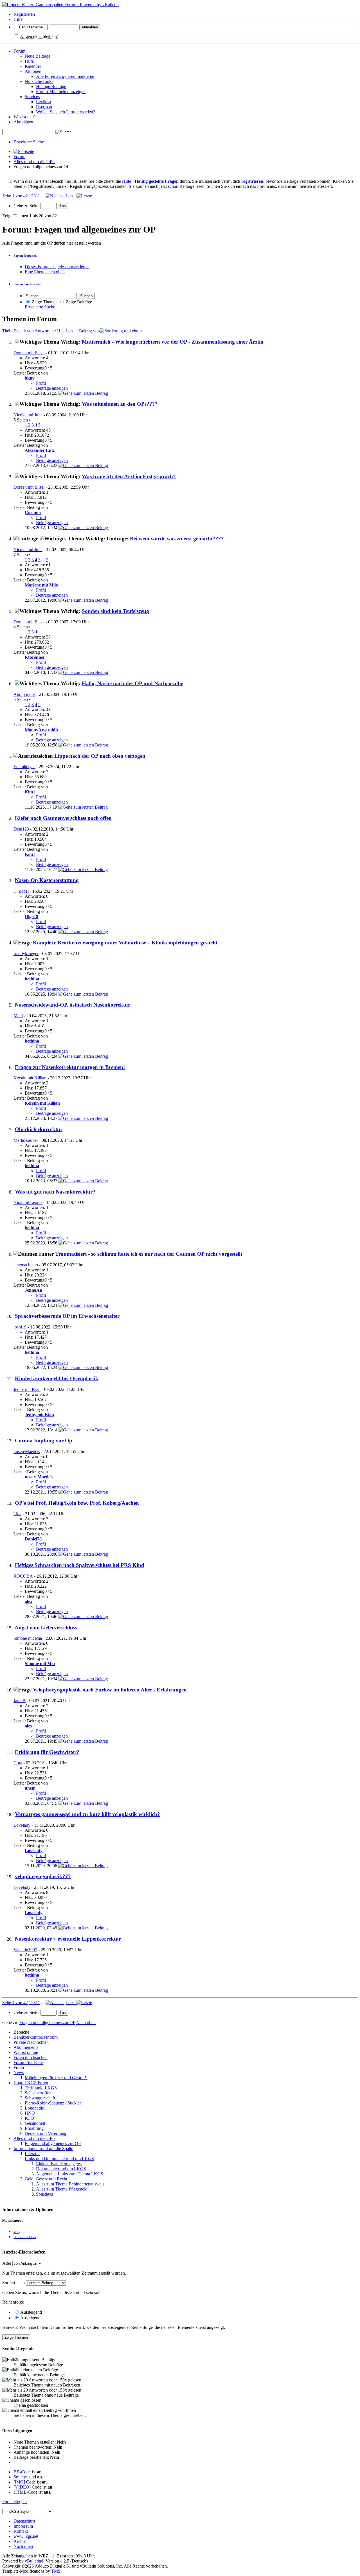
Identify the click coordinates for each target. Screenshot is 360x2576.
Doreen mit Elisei (29, 353)
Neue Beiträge (38, 56)
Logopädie (34, 2108)
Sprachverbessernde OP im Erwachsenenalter (67, 1316)
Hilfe (18, 19)
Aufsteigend (31, 2312)
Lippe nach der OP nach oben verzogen (100, 756)
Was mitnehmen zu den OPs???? (120, 404)
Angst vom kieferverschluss (46, 1628)
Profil (41, 383)
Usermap (44, 107)
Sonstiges (44, 2194)
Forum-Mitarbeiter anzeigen (61, 92)
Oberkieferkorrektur (39, 1129)
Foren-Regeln (14, 2502)
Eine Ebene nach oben (45, 272)
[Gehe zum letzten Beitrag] (83, 393)
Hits (61, 331)
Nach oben (86, 2023)
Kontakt (21, 2531)
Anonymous (24, 694)
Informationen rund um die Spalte (43, 2148)
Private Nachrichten (31, 2042)
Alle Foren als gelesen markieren (65, 76)
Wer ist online (26, 2052)
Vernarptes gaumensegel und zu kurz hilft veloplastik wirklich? (87, 1814)
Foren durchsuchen (31, 2057)
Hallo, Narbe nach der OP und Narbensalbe (132, 683)
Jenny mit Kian (27, 1389)
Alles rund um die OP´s (34, 162)
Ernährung (34, 2128)
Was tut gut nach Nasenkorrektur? (55, 1192)
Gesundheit (35, 2123)
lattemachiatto (26, 1265)
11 (38, 196)
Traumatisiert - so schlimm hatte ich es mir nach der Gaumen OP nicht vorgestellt (149, 1254)
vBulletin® (35, 2561)
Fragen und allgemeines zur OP (53, 2143)
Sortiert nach (13, 2283)
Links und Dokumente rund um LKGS (59, 2159)
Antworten (44, 331)
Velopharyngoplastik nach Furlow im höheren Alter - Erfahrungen (110, 1690)
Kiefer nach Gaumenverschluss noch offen (63, 818)
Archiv (20, 2541)
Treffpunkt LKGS (41, 2088)
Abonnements (26, 2047)
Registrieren (24, 14)
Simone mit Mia (28, 1638)
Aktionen (33, 71)
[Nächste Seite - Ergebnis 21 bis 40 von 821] (55, 196)
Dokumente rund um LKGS (61, 2169)
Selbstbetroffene (39, 2093)
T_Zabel (21, 891)
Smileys (21, 2477)
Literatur (32, 2154)
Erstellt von (24, 331)
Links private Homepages (59, 2164)
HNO (30, 2113)
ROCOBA (23, 1576)
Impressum (23, 2526)
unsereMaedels (27, 1451)
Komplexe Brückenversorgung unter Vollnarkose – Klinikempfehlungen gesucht (125, 943)
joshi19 (20, 1327)
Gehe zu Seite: (27, 206)
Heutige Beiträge (51, 86)
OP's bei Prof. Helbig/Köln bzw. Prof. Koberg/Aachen (77, 1503)
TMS (56, 2571)
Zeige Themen (44, 302)
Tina (17, 1514)
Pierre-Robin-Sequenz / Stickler (53, 2103)
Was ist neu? (25, 117)
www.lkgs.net (26, 2536)
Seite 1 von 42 (15, 196)
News (19, 2073)
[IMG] (19, 2482)
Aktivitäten (23, 122)
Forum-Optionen (25, 256)
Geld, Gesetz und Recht (46, 2179)
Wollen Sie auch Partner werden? (66, 112)
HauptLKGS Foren (31, 2083)
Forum (19, 51)
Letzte (71, 196)
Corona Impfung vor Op (44, 1441)
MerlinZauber (26, 1140)
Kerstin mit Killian (30, 1078)
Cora (18, 1763)
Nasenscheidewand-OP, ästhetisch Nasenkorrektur (73, 1005)
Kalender (33, 66)
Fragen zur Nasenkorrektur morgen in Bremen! (70, 1067)
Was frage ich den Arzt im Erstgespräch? (129, 476)
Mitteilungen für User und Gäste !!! (56, 2078)
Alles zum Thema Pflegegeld (62, 2189)
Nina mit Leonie (28, 1202)
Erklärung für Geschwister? (47, 1752)
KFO (29, 2118)
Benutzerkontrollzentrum (36, 2037)
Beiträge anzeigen (52, 388)
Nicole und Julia (28, 415)
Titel (6, 331)
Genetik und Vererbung (46, 2133)
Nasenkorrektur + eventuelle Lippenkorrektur (68, 1939)
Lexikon (43, 102)
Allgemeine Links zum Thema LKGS (70, 2174)
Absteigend (30, 2318)
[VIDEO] (22, 2487)
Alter (7, 2263)
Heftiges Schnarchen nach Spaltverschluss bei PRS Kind (80, 1565)
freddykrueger (26, 954)
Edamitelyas (24, 767)
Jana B (20, 1701)
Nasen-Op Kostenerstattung (47, 880)
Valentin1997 (25, 1950)
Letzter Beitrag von (83, 331)
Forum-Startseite (28, 2062)
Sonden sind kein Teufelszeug (115, 611)
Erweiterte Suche (29, 142)
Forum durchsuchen (27, 284)
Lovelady (22, 1825)
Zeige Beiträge (78, 302)
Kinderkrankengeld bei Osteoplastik (57, 1378)
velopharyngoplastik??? (43, 1876)
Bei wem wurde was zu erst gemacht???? (177, 539)
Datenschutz (24, 2521)
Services (32, 97)
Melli (18, 1016)
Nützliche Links (39, 81)
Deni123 (21, 829)
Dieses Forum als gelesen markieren (57, 267)
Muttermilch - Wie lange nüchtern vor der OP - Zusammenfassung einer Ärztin (173, 342)
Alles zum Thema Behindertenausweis (70, 2184)
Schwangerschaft (40, 2098)
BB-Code (22, 2472)
